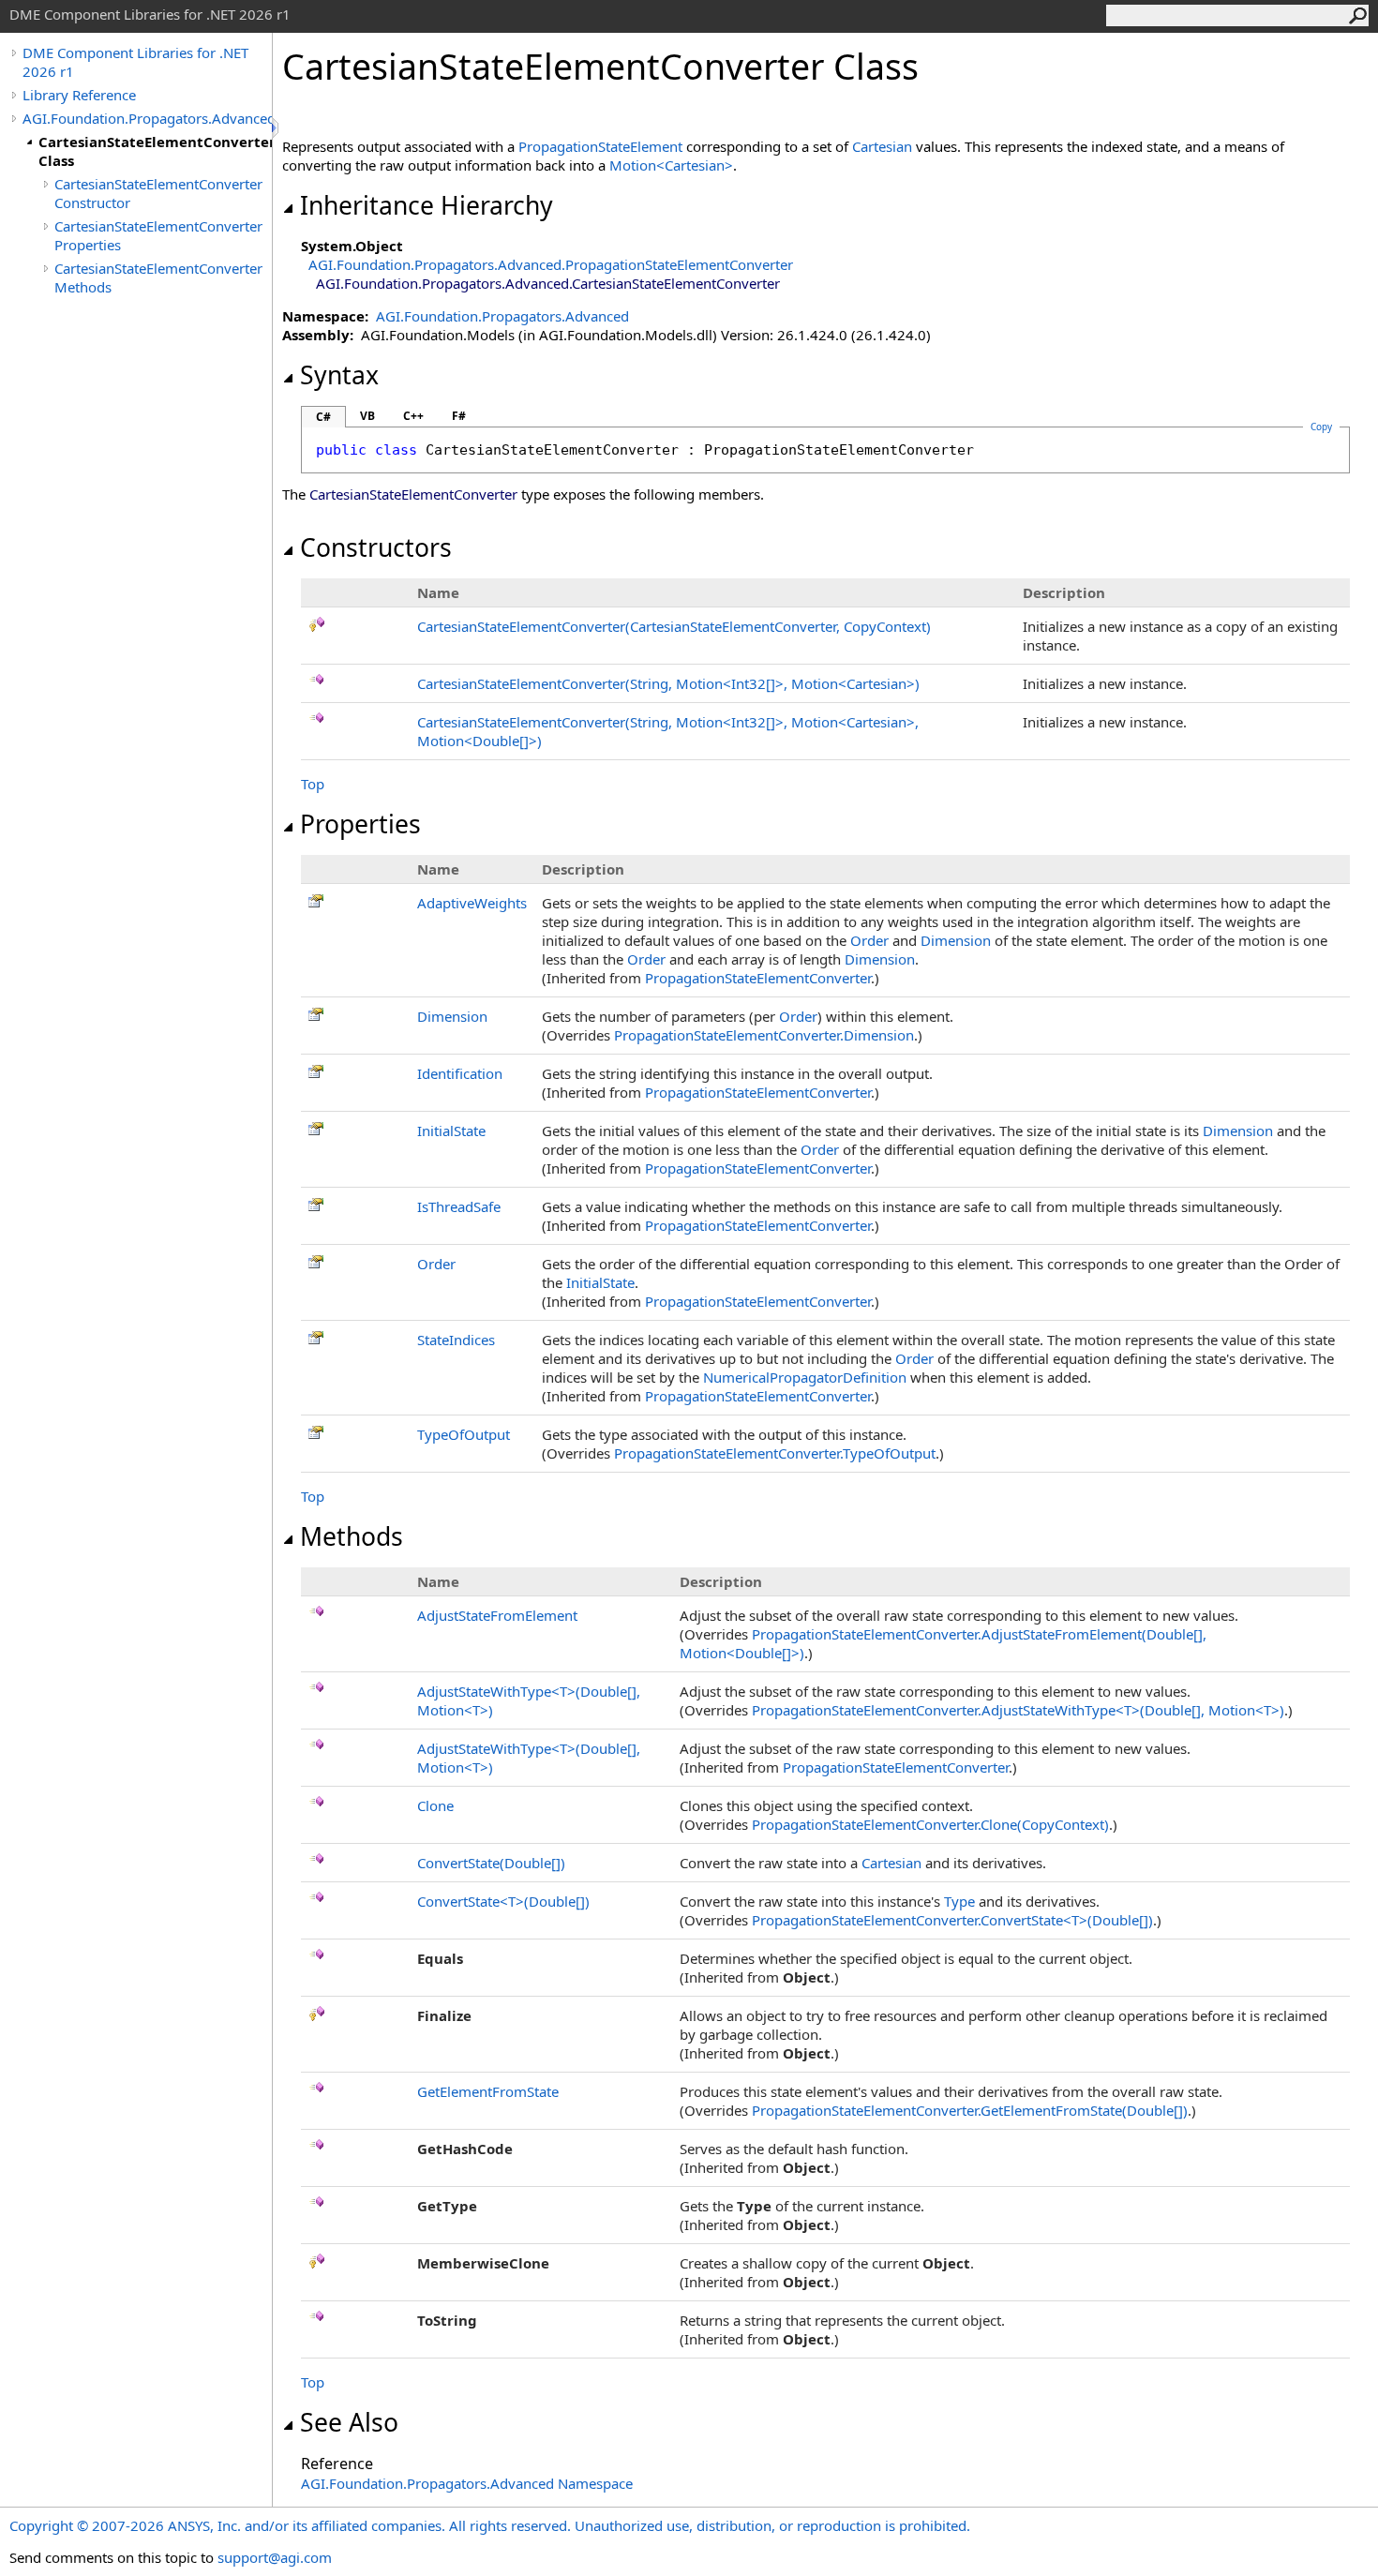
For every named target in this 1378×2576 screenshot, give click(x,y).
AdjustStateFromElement (497, 1615)
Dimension (956, 940)
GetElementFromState (488, 2091)
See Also (349, 2422)
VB (367, 416)
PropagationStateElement (600, 146)
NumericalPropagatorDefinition (805, 1377)
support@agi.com (275, 2557)
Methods (352, 1536)
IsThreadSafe (459, 1206)
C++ (413, 416)
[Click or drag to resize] (277, 128)
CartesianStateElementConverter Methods (158, 277)
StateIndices (456, 1340)
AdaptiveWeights (472, 903)
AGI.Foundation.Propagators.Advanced (147, 118)
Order (869, 940)
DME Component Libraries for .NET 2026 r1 (135, 62)
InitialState (451, 1131)
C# (323, 417)
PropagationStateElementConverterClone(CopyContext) (930, 1824)
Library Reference (79, 95)
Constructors (376, 547)
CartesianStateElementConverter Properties (158, 235)
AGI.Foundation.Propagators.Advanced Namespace (467, 2483)
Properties (360, 824)
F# (459, 416)
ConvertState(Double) (491, 1863)
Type (959, 1901)
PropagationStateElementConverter (758, 978)
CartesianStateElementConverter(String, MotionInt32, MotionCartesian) (668, 683)
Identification (460, 1073)
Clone (435, 1805)
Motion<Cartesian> (671, 165)
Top (313, 784)
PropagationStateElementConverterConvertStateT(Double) (952, 1920)
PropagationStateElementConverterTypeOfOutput (775, 1453)
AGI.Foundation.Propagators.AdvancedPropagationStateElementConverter (551, 264)
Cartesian (882, 146)
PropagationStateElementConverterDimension (764, 1035)
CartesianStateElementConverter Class (155, 151)
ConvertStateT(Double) (503, 1901)
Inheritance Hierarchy (427, 205)
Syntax (339, 375)
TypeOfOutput (464, 1434)
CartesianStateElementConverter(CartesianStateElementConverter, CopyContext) (674, 626)
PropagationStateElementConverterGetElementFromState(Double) (970, 2110)
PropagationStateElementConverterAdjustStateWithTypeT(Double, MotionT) (1018, 1710)
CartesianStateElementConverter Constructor (158, 193)
